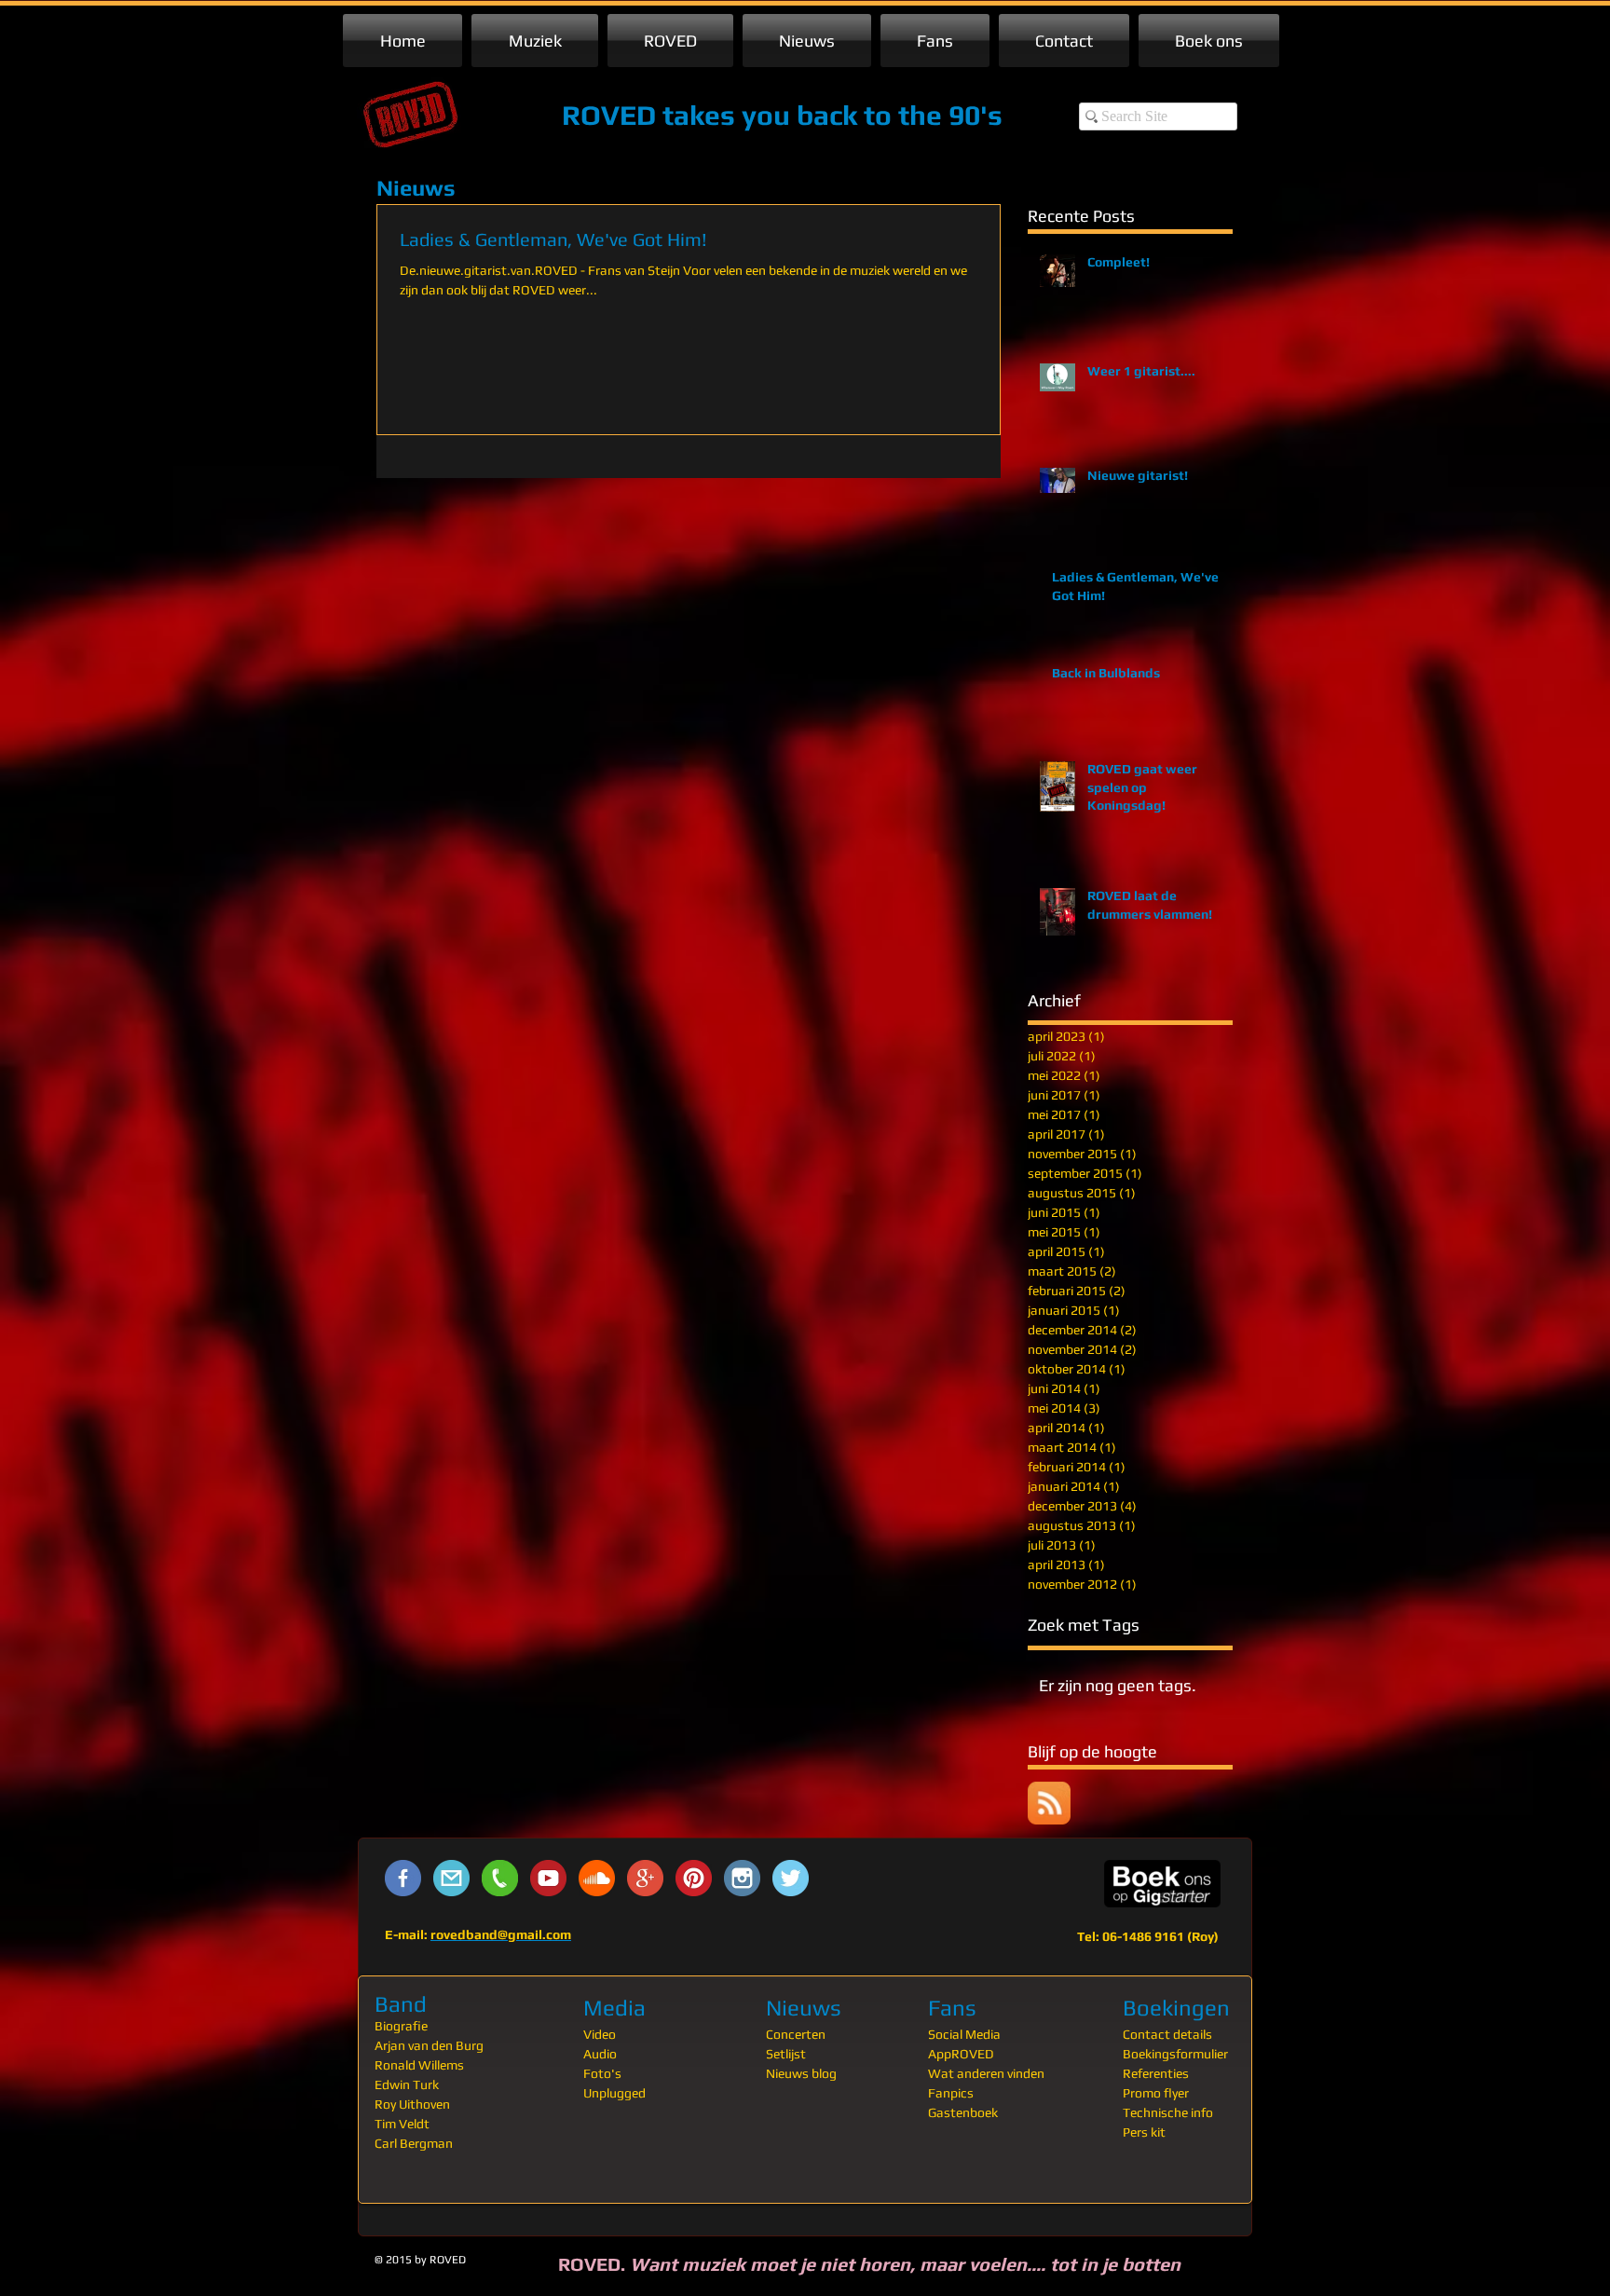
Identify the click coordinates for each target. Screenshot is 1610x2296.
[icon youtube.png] (548, 1878)
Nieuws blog (801, 2073)
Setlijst (786, 2054)
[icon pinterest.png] (694, 1878)
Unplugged (614, 2093)
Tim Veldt (402, 2124)
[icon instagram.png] (742, 1878)
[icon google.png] (645, 1878)
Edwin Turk (407, 2084)
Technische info (1168, 2112)
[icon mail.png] (451, 1878)
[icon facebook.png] (403, 1878)
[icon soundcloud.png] (597, 1878)
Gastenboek (963, 2112)
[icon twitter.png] (791, 1878)
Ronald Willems (419, 2065)
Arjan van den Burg (429, 2045)
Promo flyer (1156, 2093)
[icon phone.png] (500, 1878)
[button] (535, 41)
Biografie (401, 2026)
